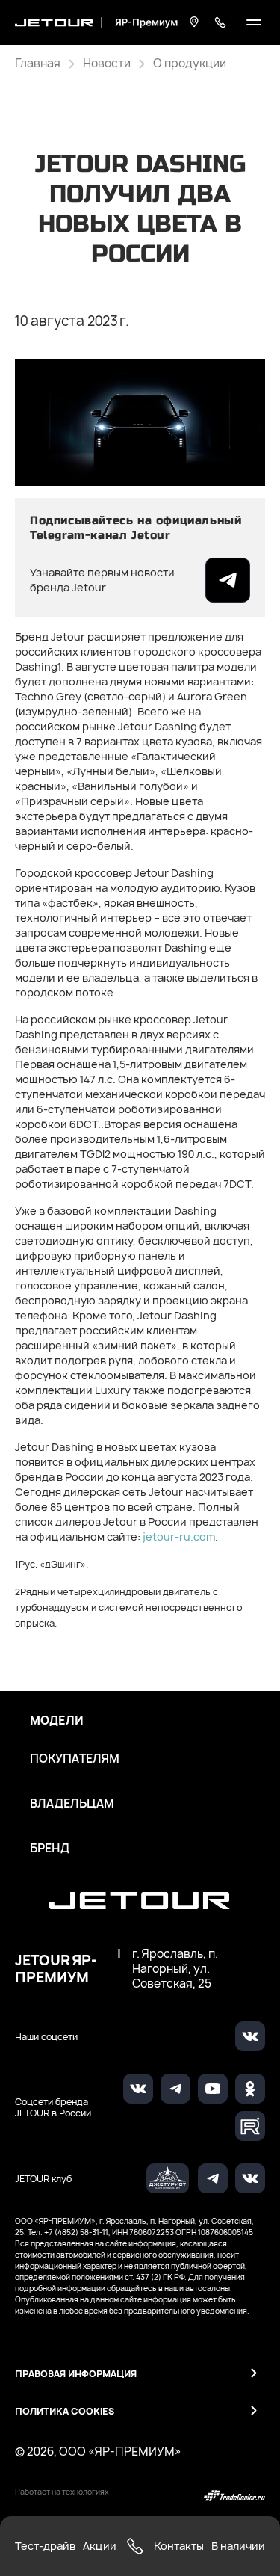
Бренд (50, 1849)
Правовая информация (76, 2374)
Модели (57, 1721)
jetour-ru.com (179, 1537)
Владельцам (72, 1804)
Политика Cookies (65, 2411)
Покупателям (75, 1759)
